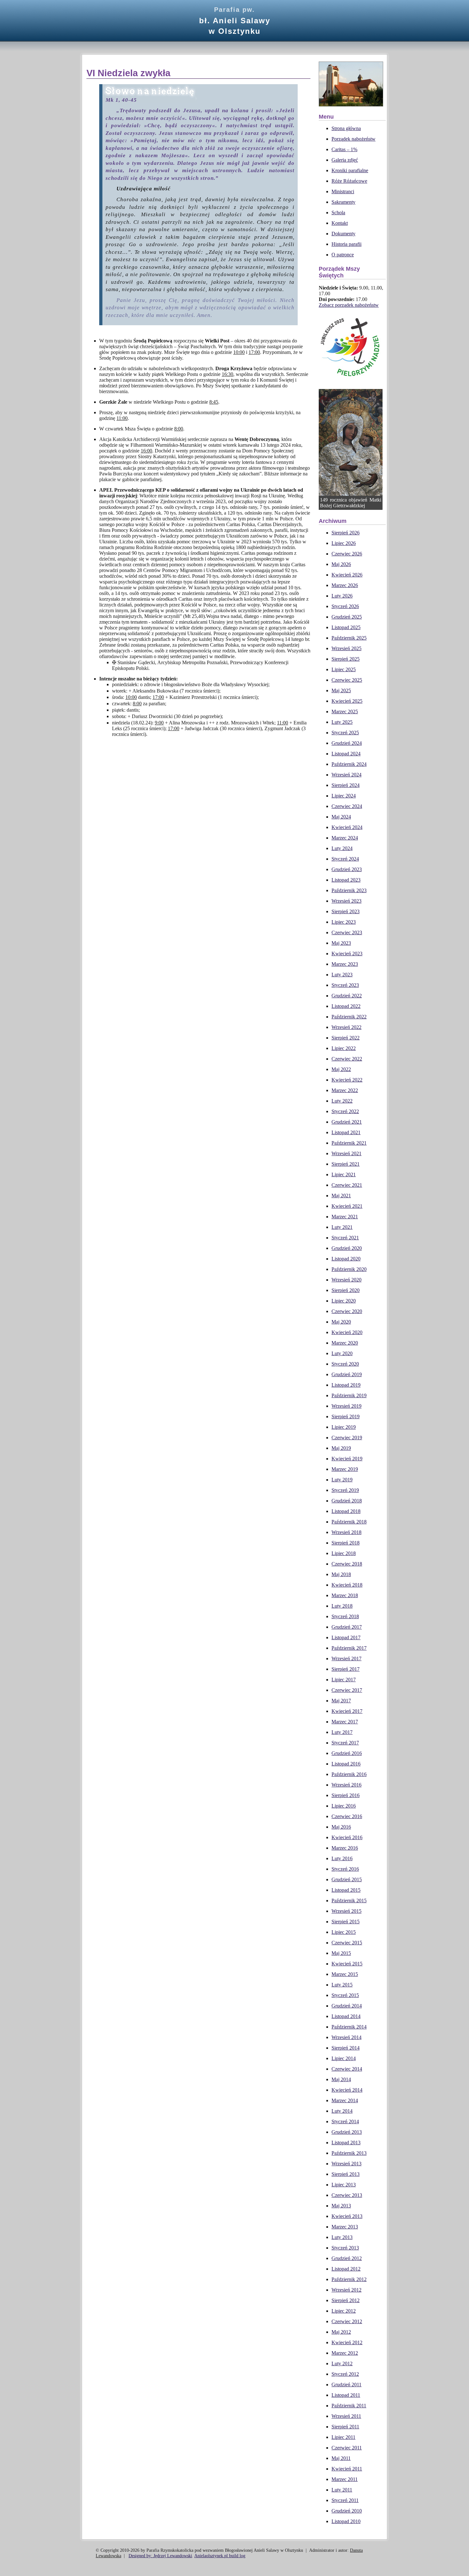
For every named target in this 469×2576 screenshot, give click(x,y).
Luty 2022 (342, 1101)
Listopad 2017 (346, 1637)
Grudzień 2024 (347, 743)
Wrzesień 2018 (346, 1532)
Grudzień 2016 (347, 1753)
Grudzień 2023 (347, 869)
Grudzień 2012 (347, 2258)
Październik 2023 (349, 890)
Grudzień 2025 (347, 617)
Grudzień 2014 (347, 2006)
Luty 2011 (342, 2490)
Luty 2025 (342, 722)
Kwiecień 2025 (347, 701)
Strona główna (346, 128)
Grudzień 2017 (347, 1627)
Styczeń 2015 (345, 1995)
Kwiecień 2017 (347, 1711)
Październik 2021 (349, 1143)
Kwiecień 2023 (347, 954)
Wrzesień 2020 (346, 1280)
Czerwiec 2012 (347, 2321)
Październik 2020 (349, 1269)
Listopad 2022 (346, 1006)
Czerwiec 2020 (347, 1311)
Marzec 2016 (345, 1848)
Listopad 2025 (346, 627)
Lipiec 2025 (344, 669)
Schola (338, 213)
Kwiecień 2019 (347, 1459)
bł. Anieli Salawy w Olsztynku (235, 21)
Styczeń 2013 (345, 2248)
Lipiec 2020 (344, 1301)
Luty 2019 (342, 1480)
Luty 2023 (342, 975)
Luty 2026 (342, 596)
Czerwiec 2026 (347, 554)
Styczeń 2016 (345, 1869)
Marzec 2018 (345, 1595)
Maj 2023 (341, 943)
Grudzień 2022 (347, 996)
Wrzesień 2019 (346, 1406)
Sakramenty (343, 202)
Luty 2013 (342, 2237)
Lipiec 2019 (344, 1427)
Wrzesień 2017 (346, 1659)
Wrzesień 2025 (346, 648)
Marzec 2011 (345, 2479)
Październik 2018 (349, 1522)
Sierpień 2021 (346, 1164)
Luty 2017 (342, 1732)
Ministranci (343, 191)
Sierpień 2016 (346, 1795)
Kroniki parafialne (350, 170)
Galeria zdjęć (345, 160)
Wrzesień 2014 (346, 2037)
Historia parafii (346, 244)
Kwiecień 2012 (347, 2342)
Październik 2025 (349, 638)
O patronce (343, 255)
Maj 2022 (341, 1069)
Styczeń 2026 (345, 606)
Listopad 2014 (346, 2016)
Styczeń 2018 (345, 1616)
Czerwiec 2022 (347, 1059)
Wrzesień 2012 (346, 2290)
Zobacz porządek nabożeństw (349, 305)
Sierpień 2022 (346, 1038)
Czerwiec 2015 (347, 1943)
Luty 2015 (342, 1985)
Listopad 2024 (346, 754)
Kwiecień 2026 (347, 575)
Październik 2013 (349, 2153)
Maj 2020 (341, 1322)
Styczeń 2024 (345, 859)
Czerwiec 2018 (347, 1564)
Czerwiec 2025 (347, 680)
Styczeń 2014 (345, 2121)
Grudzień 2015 (347, 1879)
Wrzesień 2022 (346, 1027)
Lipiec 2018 (344, 1553)
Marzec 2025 (345, 712)
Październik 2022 (349, 1017)
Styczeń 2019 (345, 1490)
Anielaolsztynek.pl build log (220, 2556)
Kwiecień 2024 (347, 827)
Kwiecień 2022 (347, 1080)
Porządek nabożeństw (354, 139)
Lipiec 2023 (344, 922)
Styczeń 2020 (345, 1364)
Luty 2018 (342, 1606)
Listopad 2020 (346, 1259)
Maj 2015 (341, 1953)
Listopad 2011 (346, 2395)
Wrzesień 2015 (346, 1911)
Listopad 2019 (346, 1385)
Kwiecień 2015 (347, 1964)
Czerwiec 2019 (347, 1438)
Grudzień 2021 (347, 1122)
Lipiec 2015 (344, 1932)
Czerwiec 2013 (347, 2195)
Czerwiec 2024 (347, 806)
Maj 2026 (341, 564)
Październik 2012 (349, 2279)
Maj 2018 (341, 1574)
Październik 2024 (349, 764)
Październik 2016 (349, 1774)
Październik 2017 (349, 1648)
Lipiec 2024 (344, 796)
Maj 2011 (341, 2458)
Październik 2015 (349, 1901)
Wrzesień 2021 (346, 1153)
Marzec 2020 (345, 1343)
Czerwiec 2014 (347, 2069)
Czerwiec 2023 (347, 932)
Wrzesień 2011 (346, 2416)
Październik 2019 (349, 1395)
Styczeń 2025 (345, 733)
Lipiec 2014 (344, 2058)
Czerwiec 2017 (347, 1690)
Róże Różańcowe (349, 181)
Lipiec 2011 (343, 2437)
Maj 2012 (341, 2332)
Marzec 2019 (345, 1469)
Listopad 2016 (346, 1764)
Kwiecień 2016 (347, 1837)
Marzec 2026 (345, 585)
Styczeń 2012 (345, 2374)
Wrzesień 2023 (346, 901)
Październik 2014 (349, 2027)
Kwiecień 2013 (347, 2216)
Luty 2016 (342, 1858)
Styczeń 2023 (345, 985)
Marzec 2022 (345, 1090)
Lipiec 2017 (344, 1680)
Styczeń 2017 (345, 1743)
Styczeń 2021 (345, 1238)
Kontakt (340, 223)
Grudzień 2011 (346, 2385)
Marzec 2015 (345, 1974)
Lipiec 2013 (344, 2185)
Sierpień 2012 (346, 2300)
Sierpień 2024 (346, 785)
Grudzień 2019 (347, 1374)
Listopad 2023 (346, 880)
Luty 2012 (342, 2363)
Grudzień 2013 (347, 2132)
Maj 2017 (341, 1701)
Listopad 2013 (346, 2143)
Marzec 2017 (345, 1722)
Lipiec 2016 (344, 1806)
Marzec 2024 (345, 838)
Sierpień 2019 (346, 1416)
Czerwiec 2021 (347, 1185)
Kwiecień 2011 (347, 2469)
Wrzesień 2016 (346, 1785)
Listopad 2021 (346, 1132)
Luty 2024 (342, 848)
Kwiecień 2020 (347, 1332)
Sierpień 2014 (346, 2048)
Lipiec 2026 (344, 543)
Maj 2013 (341, 2206)
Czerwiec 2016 (347, 1816)
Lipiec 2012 (344, 2311)
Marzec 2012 (345, 2353)
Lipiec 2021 (344, 1174)
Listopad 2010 (346, 2521)
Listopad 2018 (346, 1511)
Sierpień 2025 (346, 659)
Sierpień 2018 (346, 1543)
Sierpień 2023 (346, 911)
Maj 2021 (341, 1196)
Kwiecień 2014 (347, 2090)
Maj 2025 (341, 690)
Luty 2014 (342, 2111)
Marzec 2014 (345, 2100)
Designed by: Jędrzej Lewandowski (160, 2556)
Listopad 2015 (346, 1890)
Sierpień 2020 (346, 1290)
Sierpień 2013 (346, 2174)
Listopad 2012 (346, 2269)
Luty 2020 (342, 1353)
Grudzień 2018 (347, 1501)
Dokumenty (343, 234)
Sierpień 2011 (345, 2427)
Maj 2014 (341, 2079)
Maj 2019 (341, 1448)
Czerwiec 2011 (347, 2448)
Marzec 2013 (345, 2227)
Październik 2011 (349, 2406)
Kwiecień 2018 (347, 1585)
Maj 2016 (341, 1827)
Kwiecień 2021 (347, 1206)
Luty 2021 (342, 1227)
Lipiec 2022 (344, 1048)
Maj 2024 (341, 817)
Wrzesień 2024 (346, 775)
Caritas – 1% (344, 149)
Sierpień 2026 (346, 533)
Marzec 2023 (345, 964)
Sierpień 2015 (346, 1922)
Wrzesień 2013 (346, 2164)
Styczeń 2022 (345, 1111)
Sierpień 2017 (346, 1669)
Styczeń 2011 (345, 2500)
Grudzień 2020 (347, 1248)
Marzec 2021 (345, 1217)
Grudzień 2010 (347, 2511)
